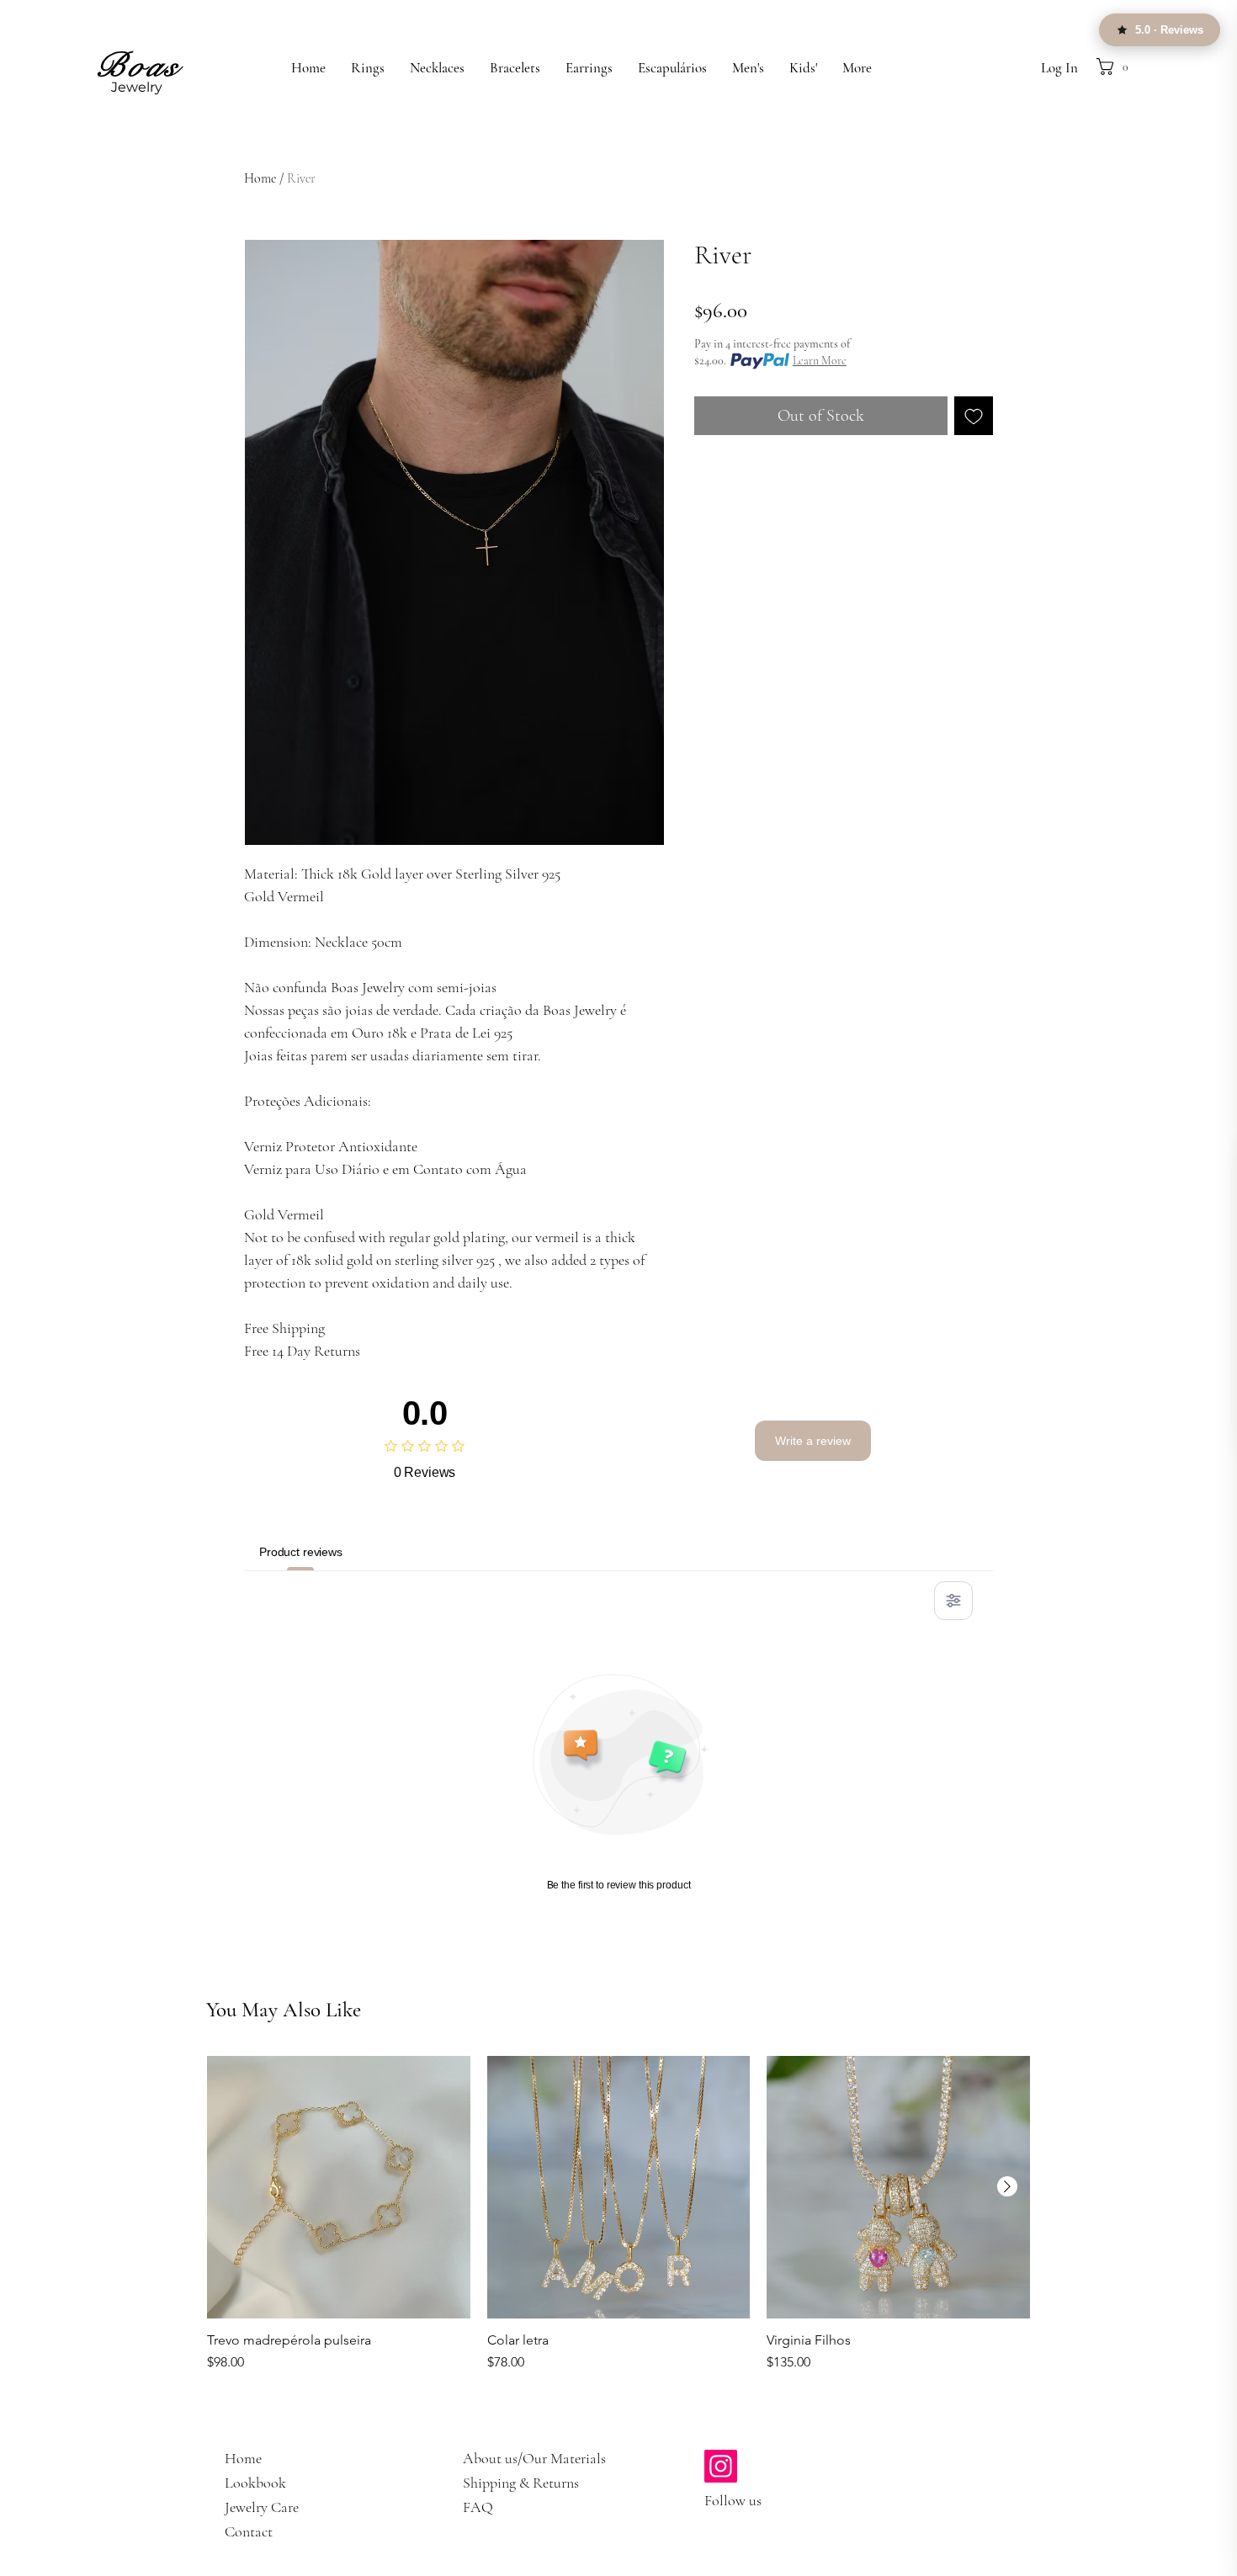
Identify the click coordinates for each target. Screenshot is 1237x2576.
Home (260, 178)
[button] (1132, 66)
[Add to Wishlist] (974, 416)
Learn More (820, 361)
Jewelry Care (262, 2507)
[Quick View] (339, 2188)
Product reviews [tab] (301, 1552)
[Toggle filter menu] (953, 1601)
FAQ (478, 2507)
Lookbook (255, 2483)
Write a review (813, 1441)
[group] (618, 2236)
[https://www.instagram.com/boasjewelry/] (721, 2466)
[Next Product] (1007, 2186)
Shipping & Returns (521, 2483)
